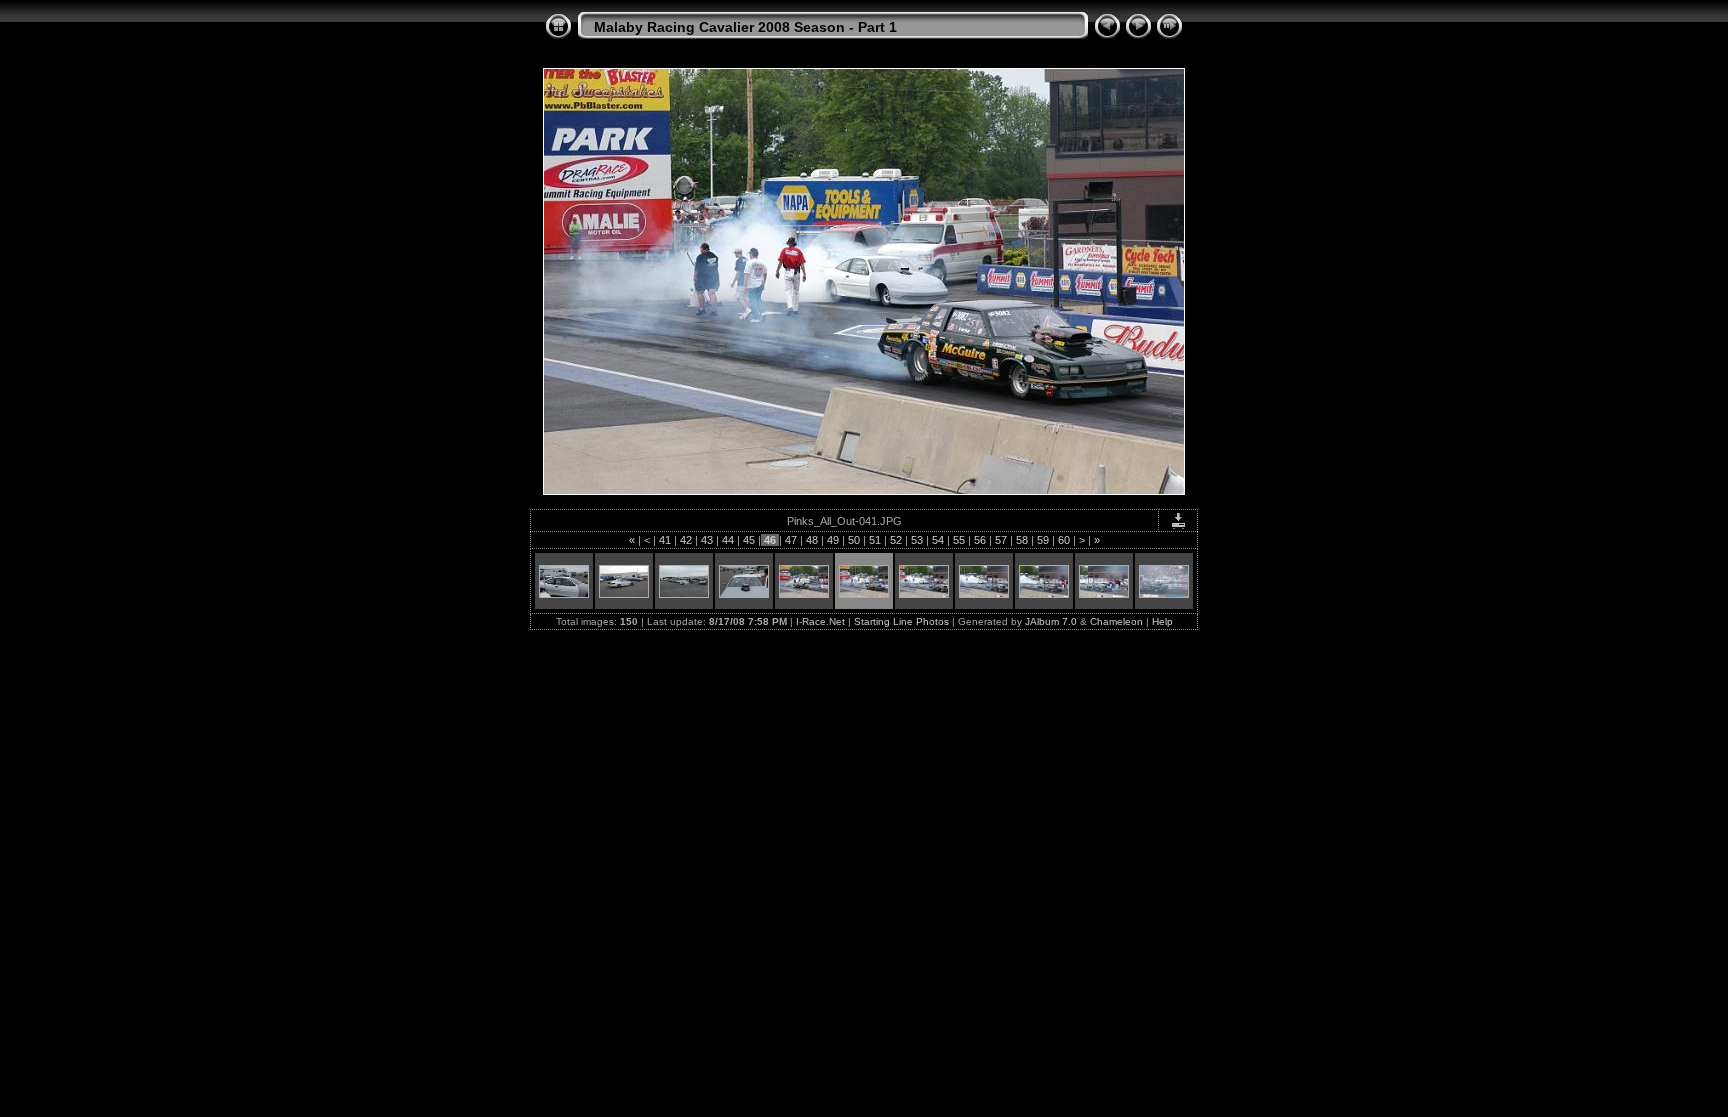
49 (833, 540)
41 (665, 540)
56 (980, 540)
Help (1162, 621)
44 (728, 540)
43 (707, 540)
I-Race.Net (820, 621)
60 (1064, 540)
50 (854, 540)
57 (1001, 540)
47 (791, 540)
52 (896, 540)
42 (686, 540)
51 (875, 540)
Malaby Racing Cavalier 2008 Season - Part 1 (745, 27)
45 (749, 540)
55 (959, 540)
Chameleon (1116, 621)
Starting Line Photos (901, 621)
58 (1022, 540)
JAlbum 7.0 (1051, 621)
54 (938, 540)
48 (812, 540)
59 (1043, 540)
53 (917, 540)
